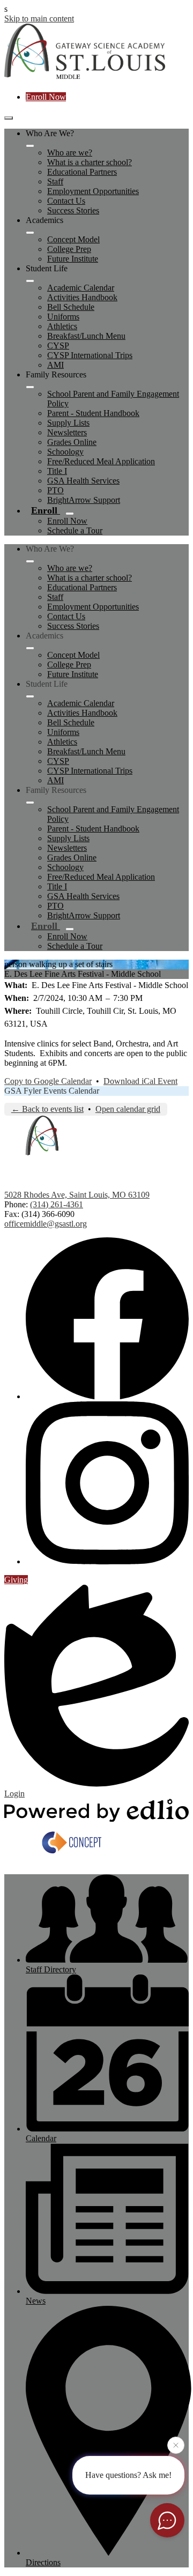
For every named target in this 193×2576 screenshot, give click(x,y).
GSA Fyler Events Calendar (52, 1091)
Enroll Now (46, 97)
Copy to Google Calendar (48, 1081)
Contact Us (66, 201)
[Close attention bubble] (176, 2446)
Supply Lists (68, 423)
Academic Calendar (81, 288)
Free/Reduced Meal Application (101, 461)
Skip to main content (39, 18)
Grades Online (72, 442)
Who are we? (70, 153)
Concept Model (73, 239)
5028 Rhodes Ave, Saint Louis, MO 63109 (77, 1195)
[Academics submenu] (30, 233)
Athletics (62, 326)
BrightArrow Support (84, 500)
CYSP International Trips (90, 355)
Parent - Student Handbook (93, 413)
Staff (55, 181)
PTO (55, 490)
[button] (30, 561)
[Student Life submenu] (30, 281)
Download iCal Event (140, 1081)
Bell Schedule (71, 307)
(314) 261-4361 (57, 1204)
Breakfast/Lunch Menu (86, 336)
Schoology (65, 452)
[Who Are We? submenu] (30, 146)
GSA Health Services (83, 481)
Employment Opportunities (93, 191)
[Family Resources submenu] (30, 387)
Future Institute (73, 259)
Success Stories (73, 210)
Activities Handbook (82, 297)
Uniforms (63, 317)
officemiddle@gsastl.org (46, 1224)
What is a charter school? (90, 162)
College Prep (69, 249)
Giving (16, 1580)
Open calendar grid (128, 1109)
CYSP (58, 346)
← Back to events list (47, 1109)
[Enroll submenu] (70, 514)
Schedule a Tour (75, 530)
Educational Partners (82, 172)
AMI (55, 365)
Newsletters (67, 432)
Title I (57, 471)
